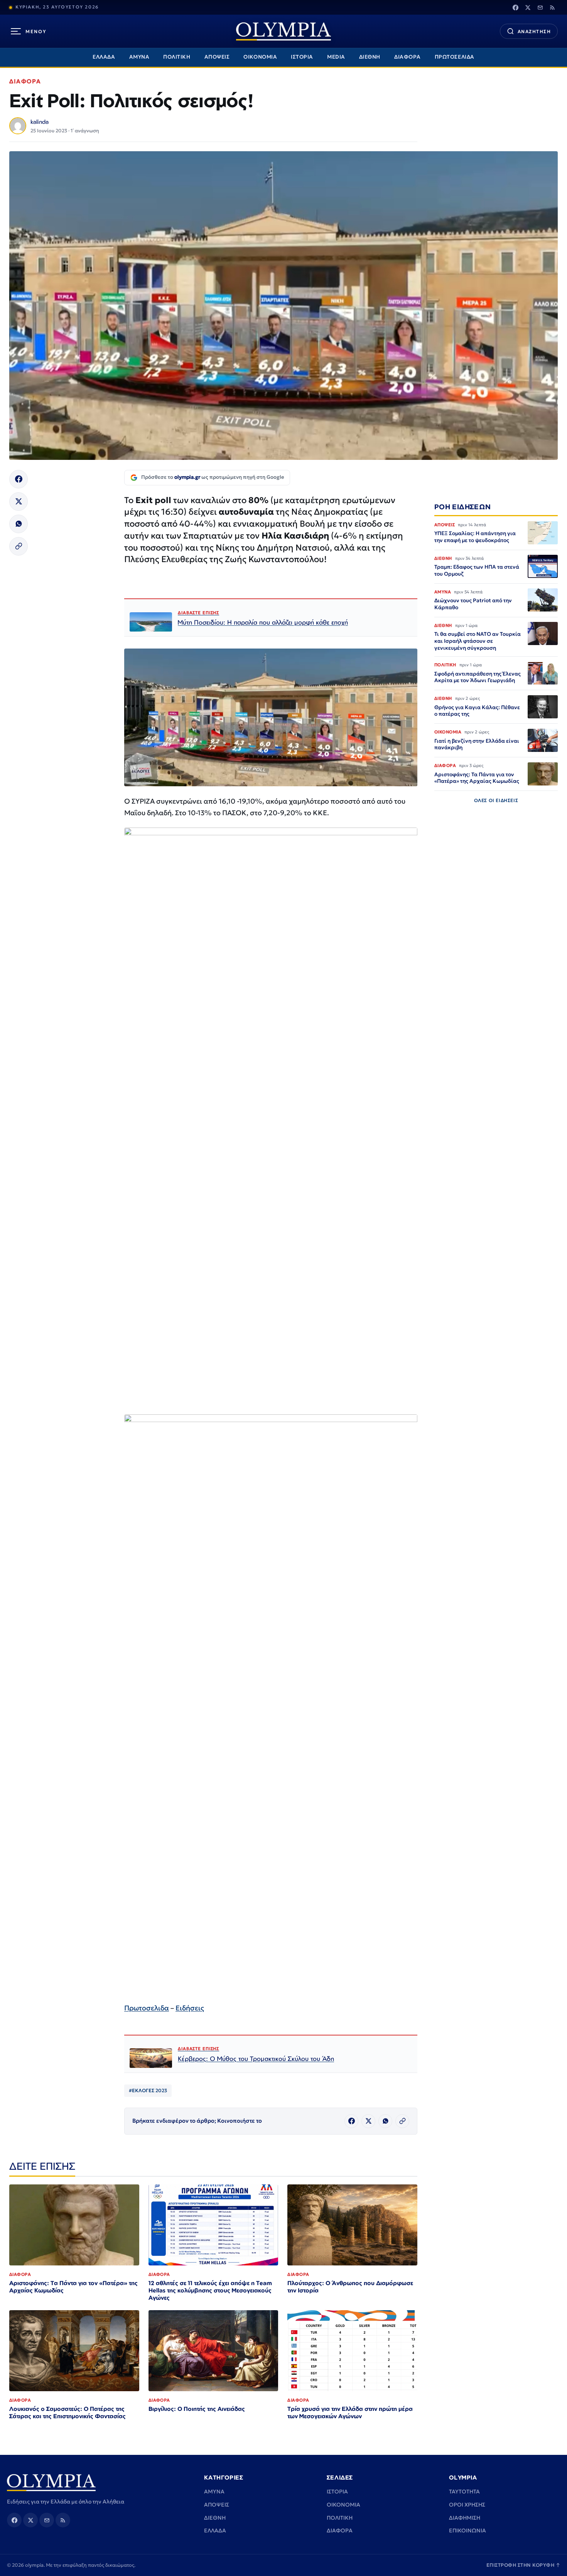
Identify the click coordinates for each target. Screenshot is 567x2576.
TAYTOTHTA (464, 2492)
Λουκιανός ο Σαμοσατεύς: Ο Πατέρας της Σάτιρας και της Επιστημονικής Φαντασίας (67, 2412)
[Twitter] (528, 7)
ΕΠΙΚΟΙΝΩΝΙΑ (467, 2530)
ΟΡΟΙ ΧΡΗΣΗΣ (467, 2505)
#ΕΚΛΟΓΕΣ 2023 (148, 2090)
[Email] (540, 7)
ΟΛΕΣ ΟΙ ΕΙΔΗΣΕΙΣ (496, 800)
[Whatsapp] (19, 524)
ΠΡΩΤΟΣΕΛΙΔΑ (455, 57)
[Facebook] (515, 7)
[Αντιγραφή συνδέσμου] (19, 546)
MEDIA (336, 57)
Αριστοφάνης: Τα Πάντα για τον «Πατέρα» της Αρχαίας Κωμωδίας (73, 2287)
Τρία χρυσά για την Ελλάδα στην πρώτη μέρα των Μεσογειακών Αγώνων (350, 2412)
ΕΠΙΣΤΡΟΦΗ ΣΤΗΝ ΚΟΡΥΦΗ (523, 2565)
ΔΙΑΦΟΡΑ (408, 57)
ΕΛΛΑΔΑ (104, 57)
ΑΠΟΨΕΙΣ (217, 57)
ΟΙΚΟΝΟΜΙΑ (260, 57)
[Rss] (552, 7)
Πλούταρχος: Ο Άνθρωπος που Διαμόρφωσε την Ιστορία (350, 2287)
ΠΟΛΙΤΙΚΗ (177, 57)
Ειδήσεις (190, 2008)
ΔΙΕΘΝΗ (370, 57)
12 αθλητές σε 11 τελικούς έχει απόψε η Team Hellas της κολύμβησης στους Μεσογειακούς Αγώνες (210, 2290)
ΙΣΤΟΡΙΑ (302, 57)
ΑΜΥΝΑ (139, 57)
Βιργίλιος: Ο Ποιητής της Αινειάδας (197, 2409)
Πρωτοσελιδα (147, 2008)
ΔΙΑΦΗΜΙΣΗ (465, 2518)
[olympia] (283, 31)
